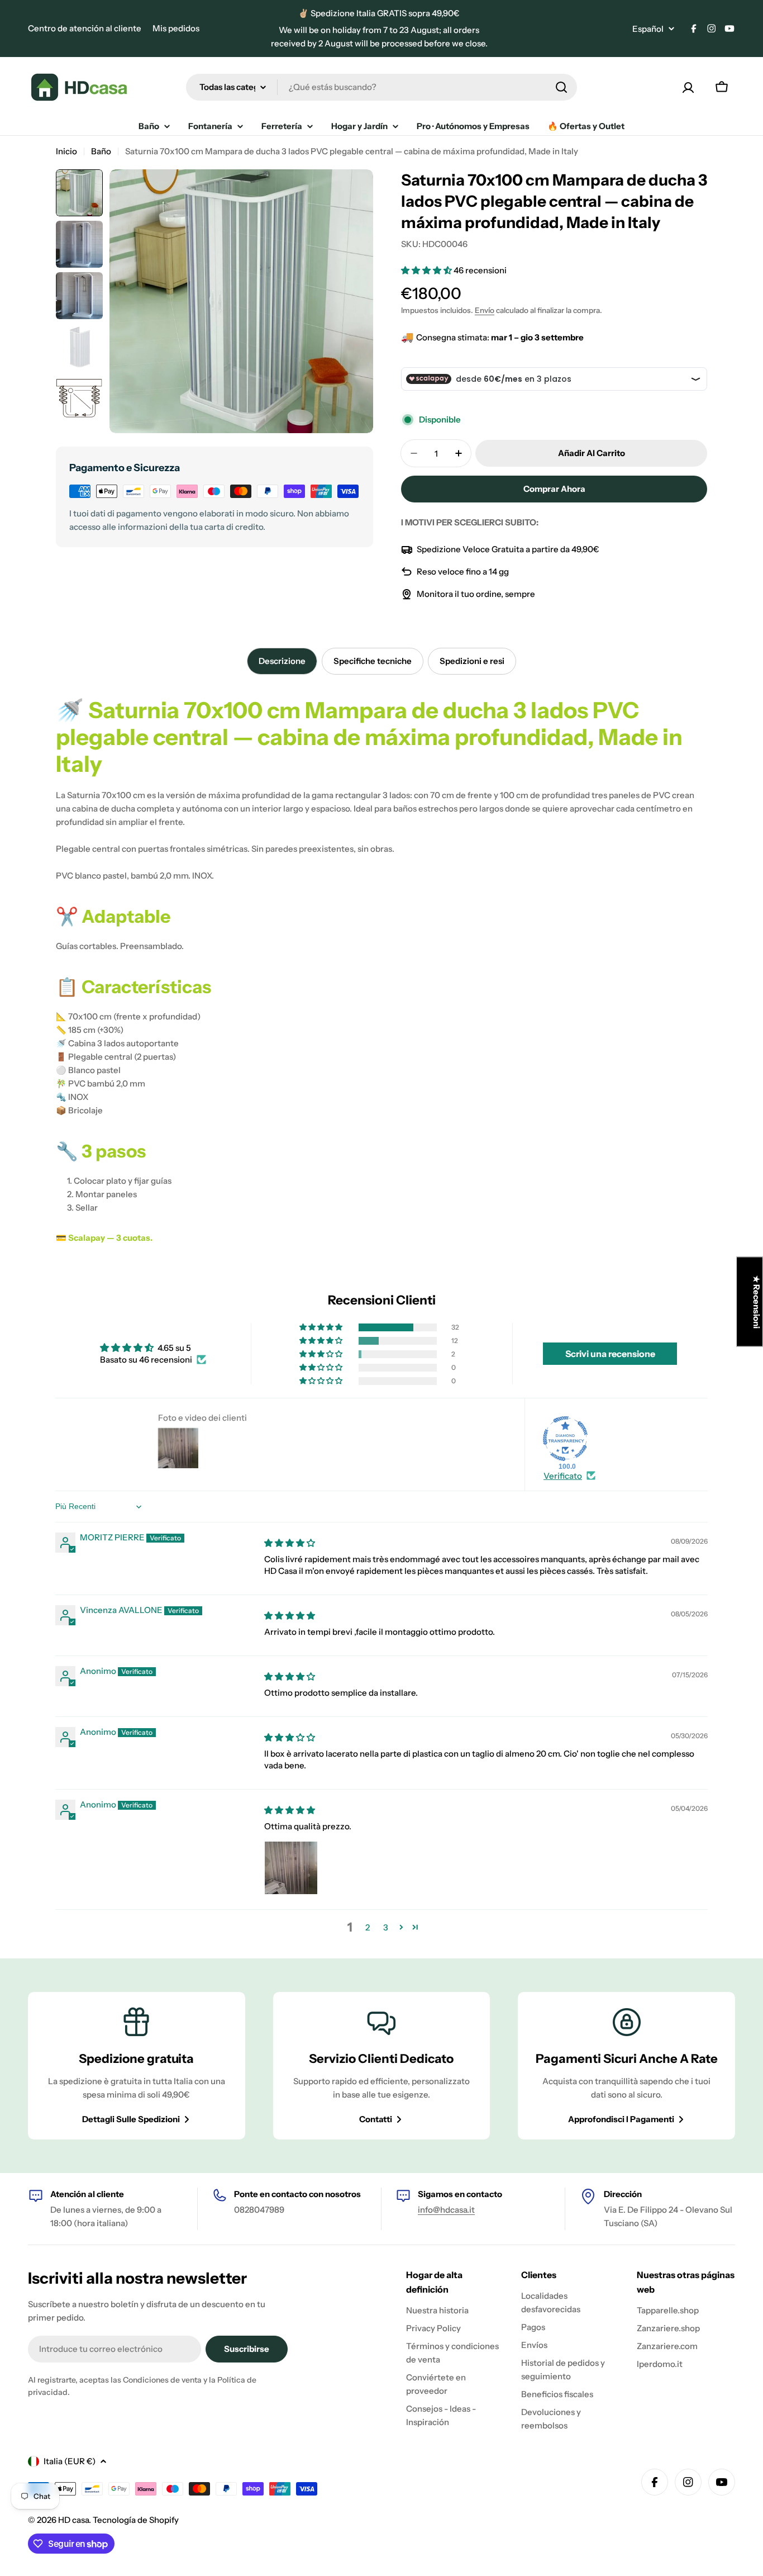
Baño (101, 151)
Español (648, 29)
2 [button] (368, 1927)
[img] (290, 1543)
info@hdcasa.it (446, 2210)
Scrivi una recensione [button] (610, 1354)
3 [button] (386, 1927)
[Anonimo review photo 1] (291, 1868)
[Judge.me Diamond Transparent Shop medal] (565, 1439)
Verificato (563, 1476)
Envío (485, 310)
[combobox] (381, 87)
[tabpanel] (381, 971)
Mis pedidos (176, 28)
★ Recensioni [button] (757, 1301)
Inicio (66, 151)
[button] (427, 270)
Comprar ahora (554, 489)
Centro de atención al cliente (85, 28)
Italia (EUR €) (70, 2461)
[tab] (282, 661)
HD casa (73, 2520)
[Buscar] (561, 87)
